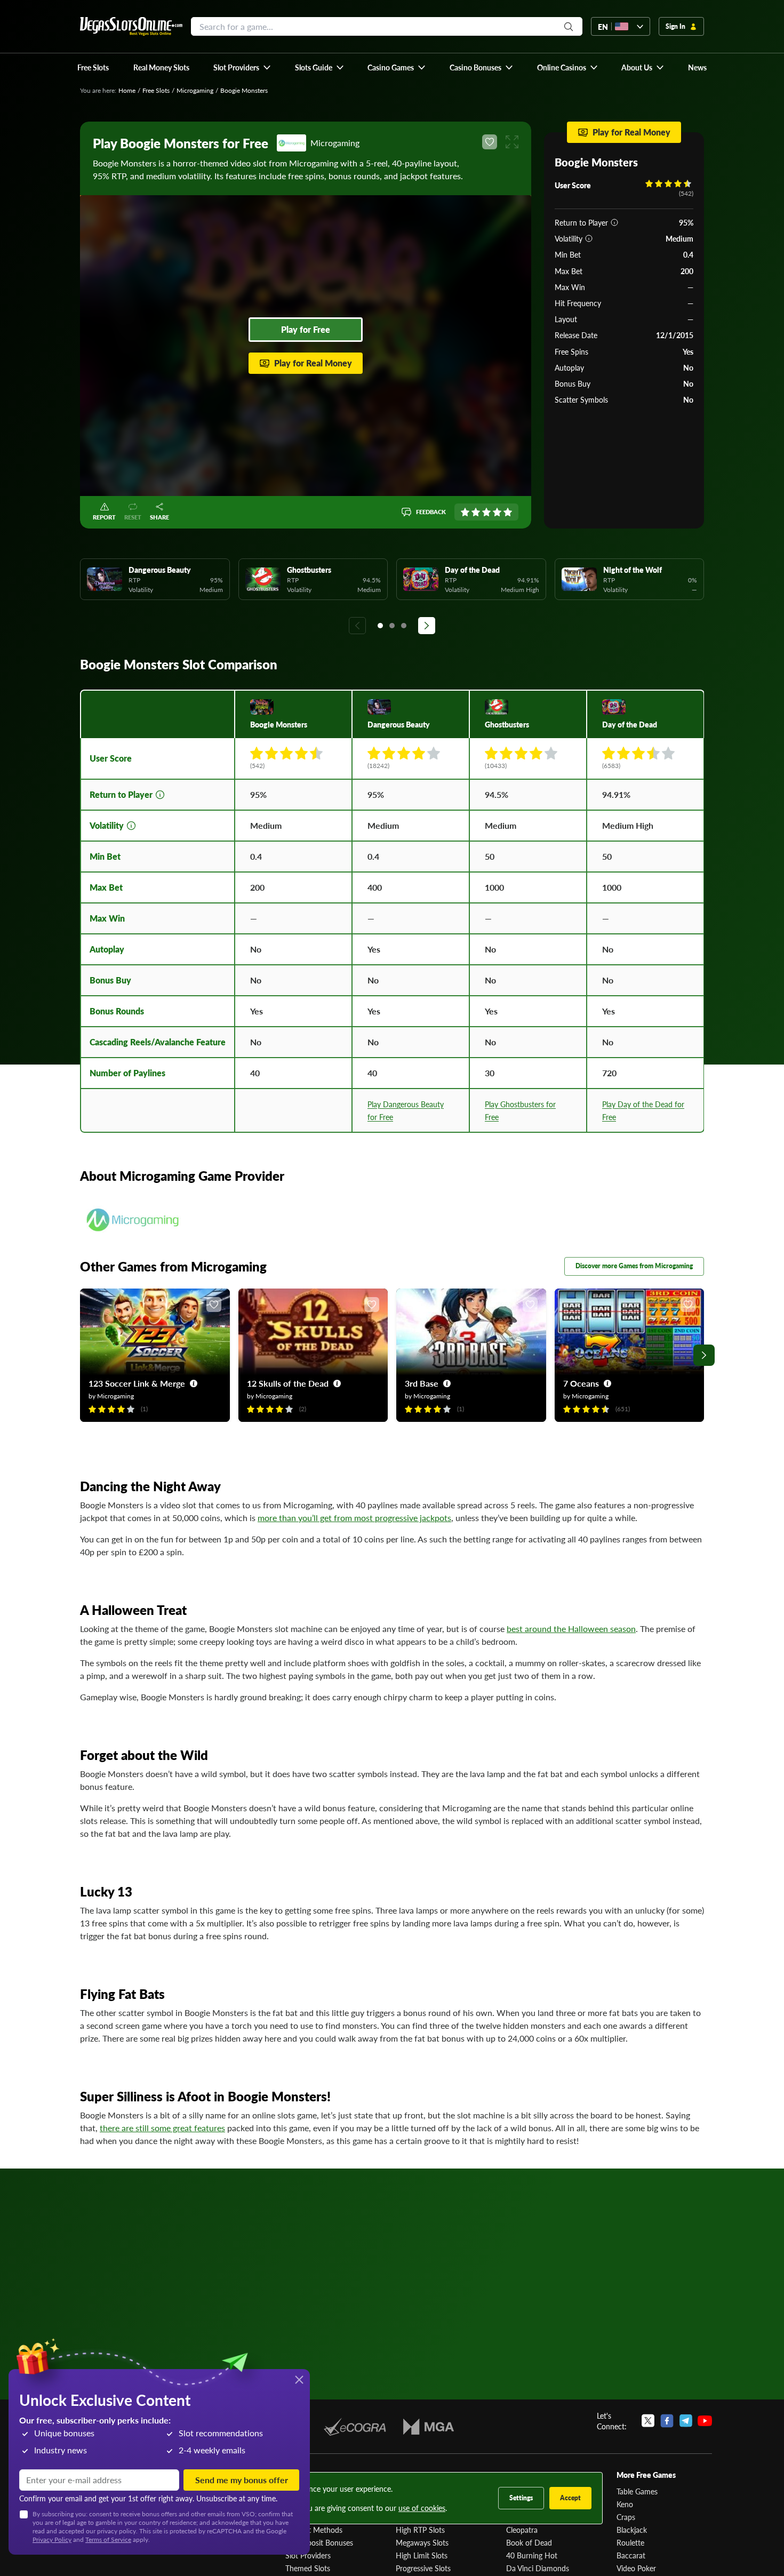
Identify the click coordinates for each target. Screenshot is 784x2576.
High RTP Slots (420, 2530)
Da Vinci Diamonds (538, 2568)
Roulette (630, 2542)
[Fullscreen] (512, 142)
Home (127, 90)
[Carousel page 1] (380, 626)
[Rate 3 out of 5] (486, 512)
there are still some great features (162, 2128)
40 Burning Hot (532, 2555)
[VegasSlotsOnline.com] (131, 26)
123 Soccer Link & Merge (137, 1383)
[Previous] (357, 626)
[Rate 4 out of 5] (497, 512)
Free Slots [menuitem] (93, 67)
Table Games (637, 2491)
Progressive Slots (423, 2568)
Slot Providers (308, 2555)
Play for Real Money (313, 363)
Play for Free (306, 329)
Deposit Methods (314, 2530)
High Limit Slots (422, 2555)
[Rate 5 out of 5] (508, 512)
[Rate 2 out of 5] (476, 512)
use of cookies (422, 2508)
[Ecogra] (355, 2427)
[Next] (427, 626)
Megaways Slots (422, 2542)
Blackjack (632, 2530)
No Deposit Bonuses (319, 2542)
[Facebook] (667, 2421)
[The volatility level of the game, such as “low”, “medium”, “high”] (589, 238)
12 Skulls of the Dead (288, 1383)
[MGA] (429, 2427)
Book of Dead (529, 2542)
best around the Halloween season (571, 1629)
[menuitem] (242, 67)
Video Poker (636, 2568)
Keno (625, 2504)
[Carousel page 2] (392, 626)
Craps (626, 2517)
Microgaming (195, 90)
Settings (521, 2498)
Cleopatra (522, 2530)
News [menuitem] (697, 67)
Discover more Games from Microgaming (634, 1266)
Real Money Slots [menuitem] (161, 67)
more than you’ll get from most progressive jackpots (354, 1518)
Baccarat (631, 2555)
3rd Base (422, 1383)
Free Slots (156, 90)
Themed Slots (308, 2568)
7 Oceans (581, 1383)
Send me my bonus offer (242, 2480)
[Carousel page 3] (404, 626)
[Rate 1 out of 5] (465, 512)
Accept (570, 2498)
